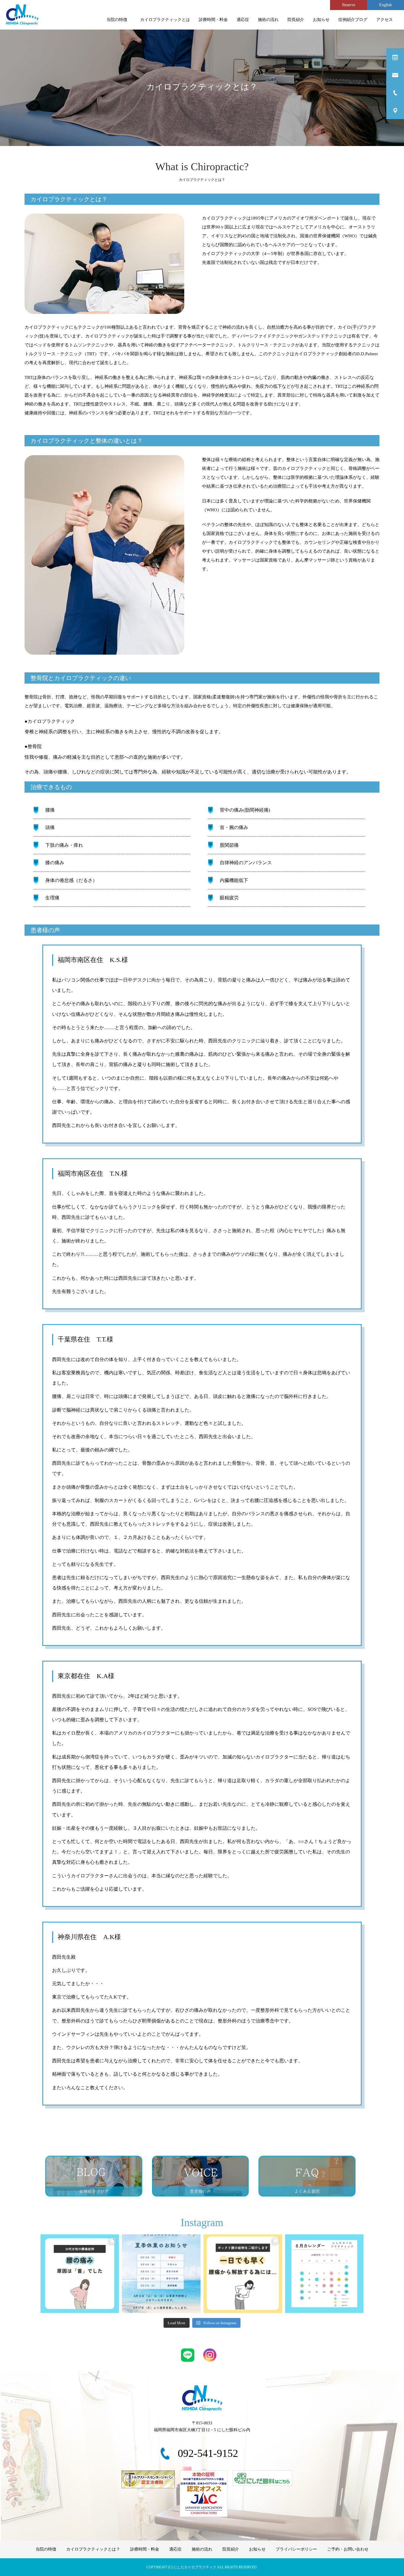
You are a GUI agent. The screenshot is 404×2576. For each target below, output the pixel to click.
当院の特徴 (119, 20)
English (386, 5)
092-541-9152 (208, 2453)
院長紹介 (296, 20)
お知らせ (321, 20)
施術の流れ (268, 20)
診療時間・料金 (213, 20)
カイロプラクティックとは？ (93, 2549)
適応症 (243, 20)
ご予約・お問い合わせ (348, 2549)
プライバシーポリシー (296, 2549)
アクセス (384, 20)
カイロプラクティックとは (165, 20)
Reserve (349, 5)
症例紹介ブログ (353, 20)
